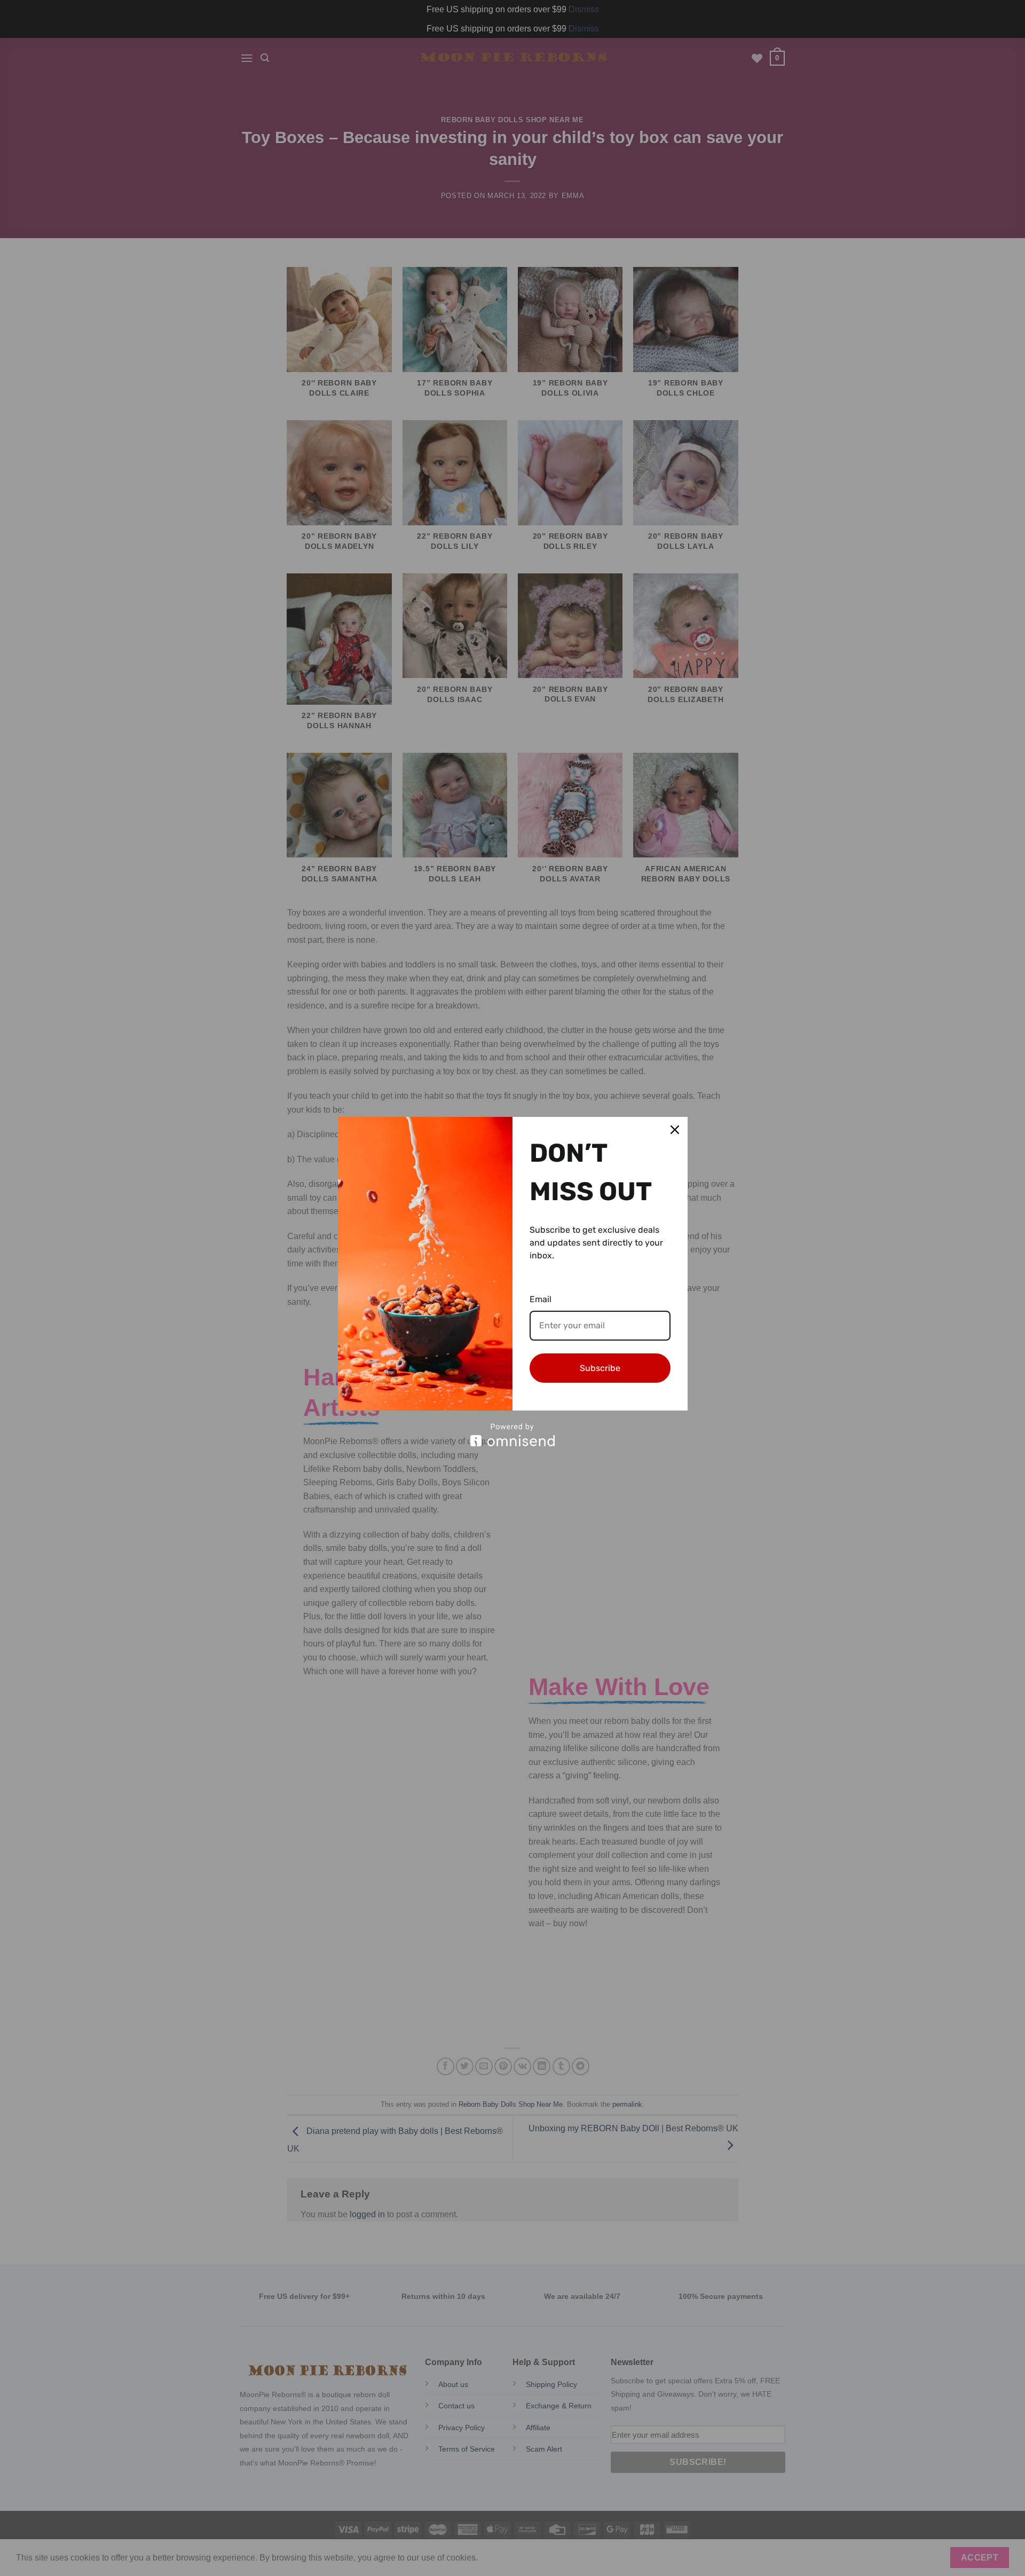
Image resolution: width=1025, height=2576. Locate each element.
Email (541, 1299)
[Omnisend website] (513, 1435)
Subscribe (600, 1368)
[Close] (675, 1130)
